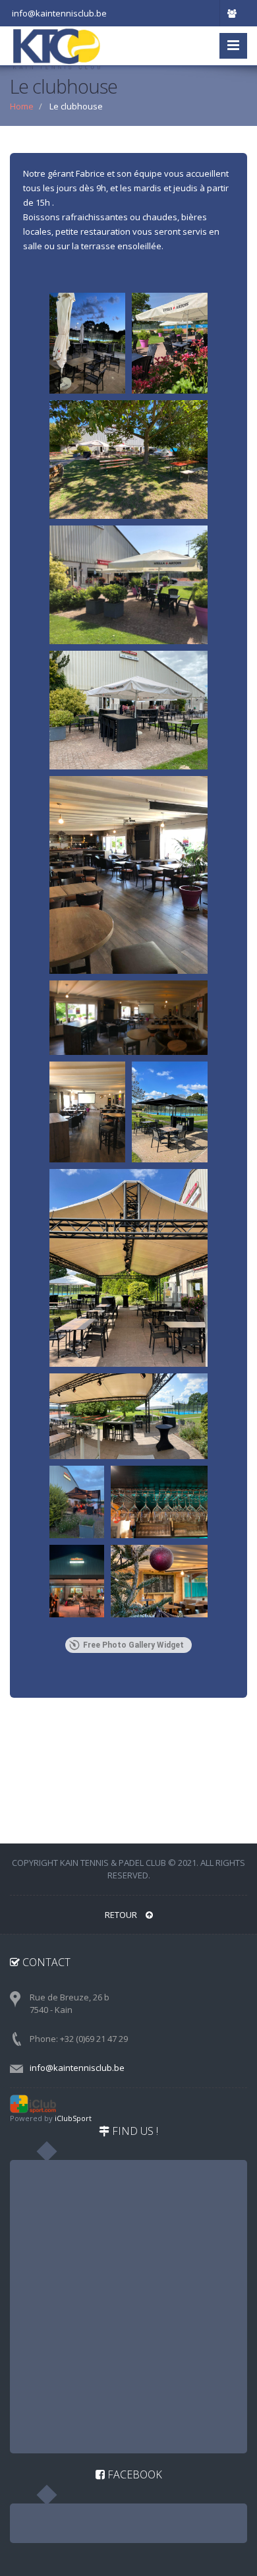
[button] (87, 343)
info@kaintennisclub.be (77, 2068)
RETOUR (122, 1915)
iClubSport (73, 2118)
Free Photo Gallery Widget (133, 1645)
